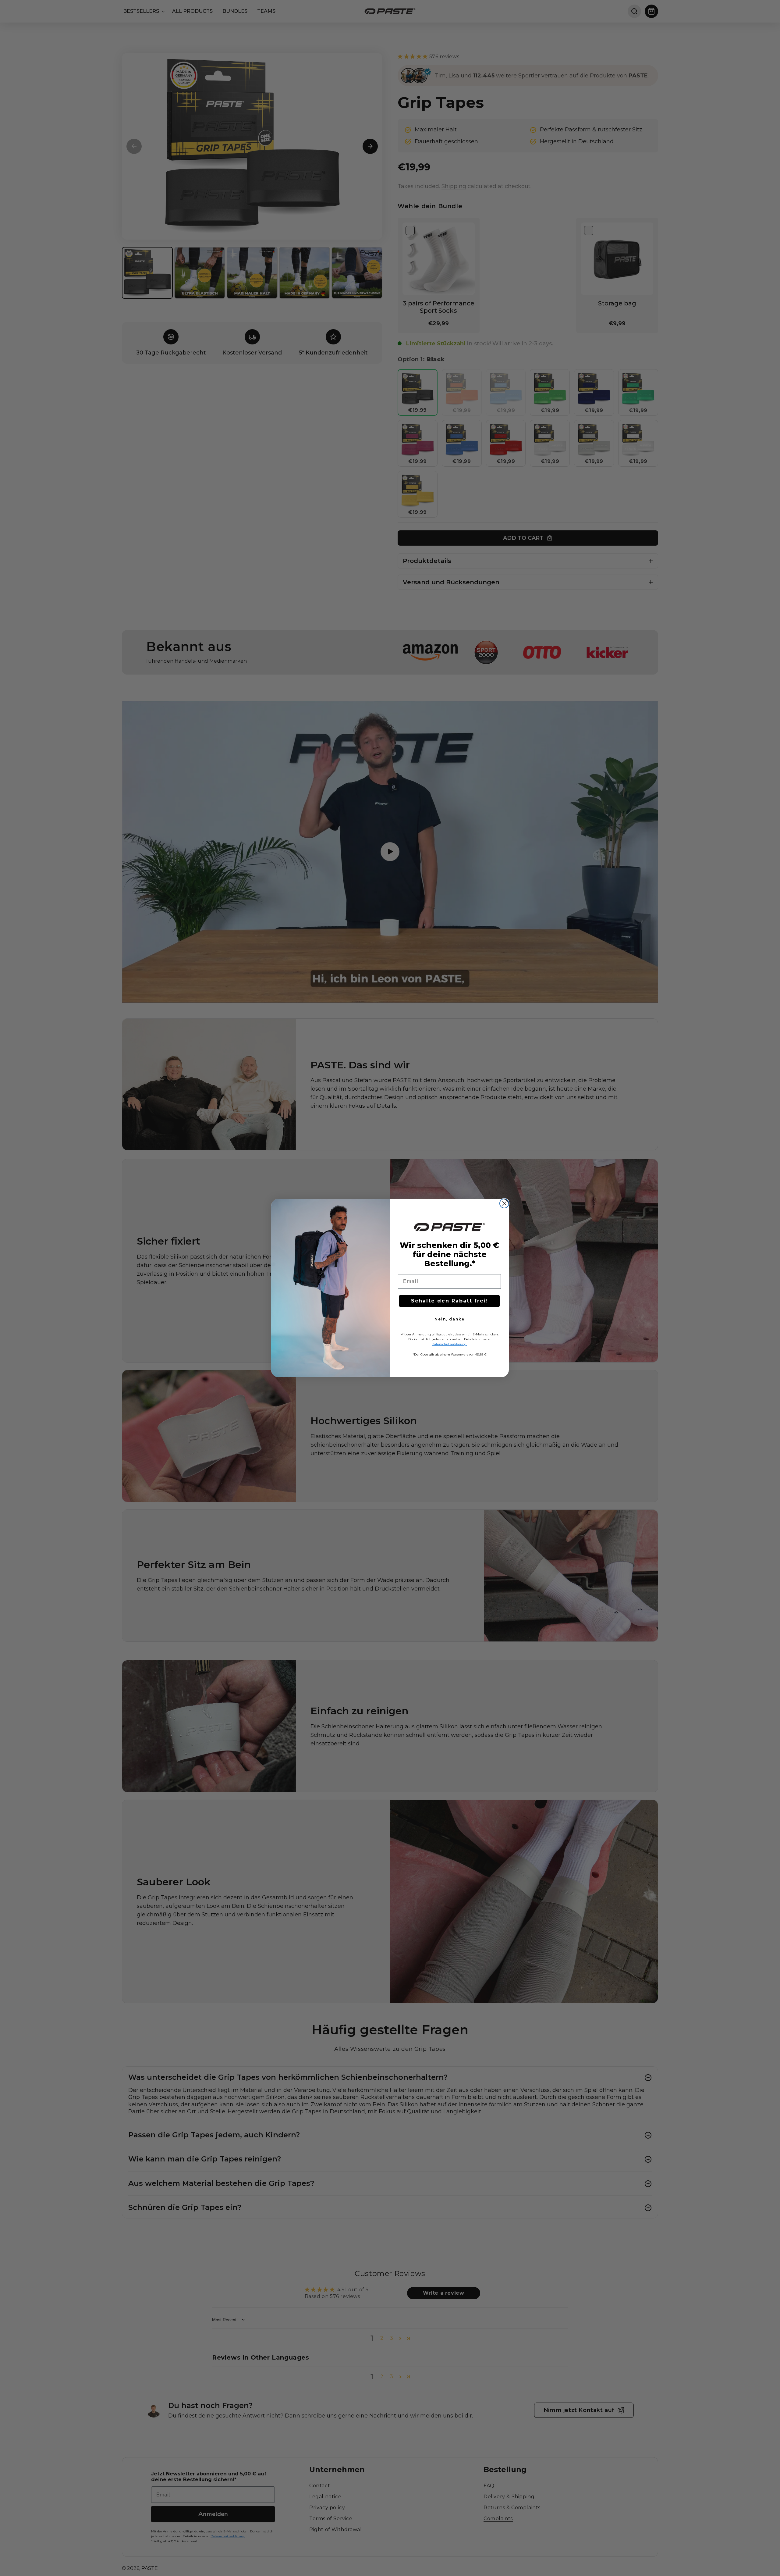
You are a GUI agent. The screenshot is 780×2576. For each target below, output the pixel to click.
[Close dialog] (504, 1203)
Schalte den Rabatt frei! (450, 1301)
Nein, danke (450, 1319)
